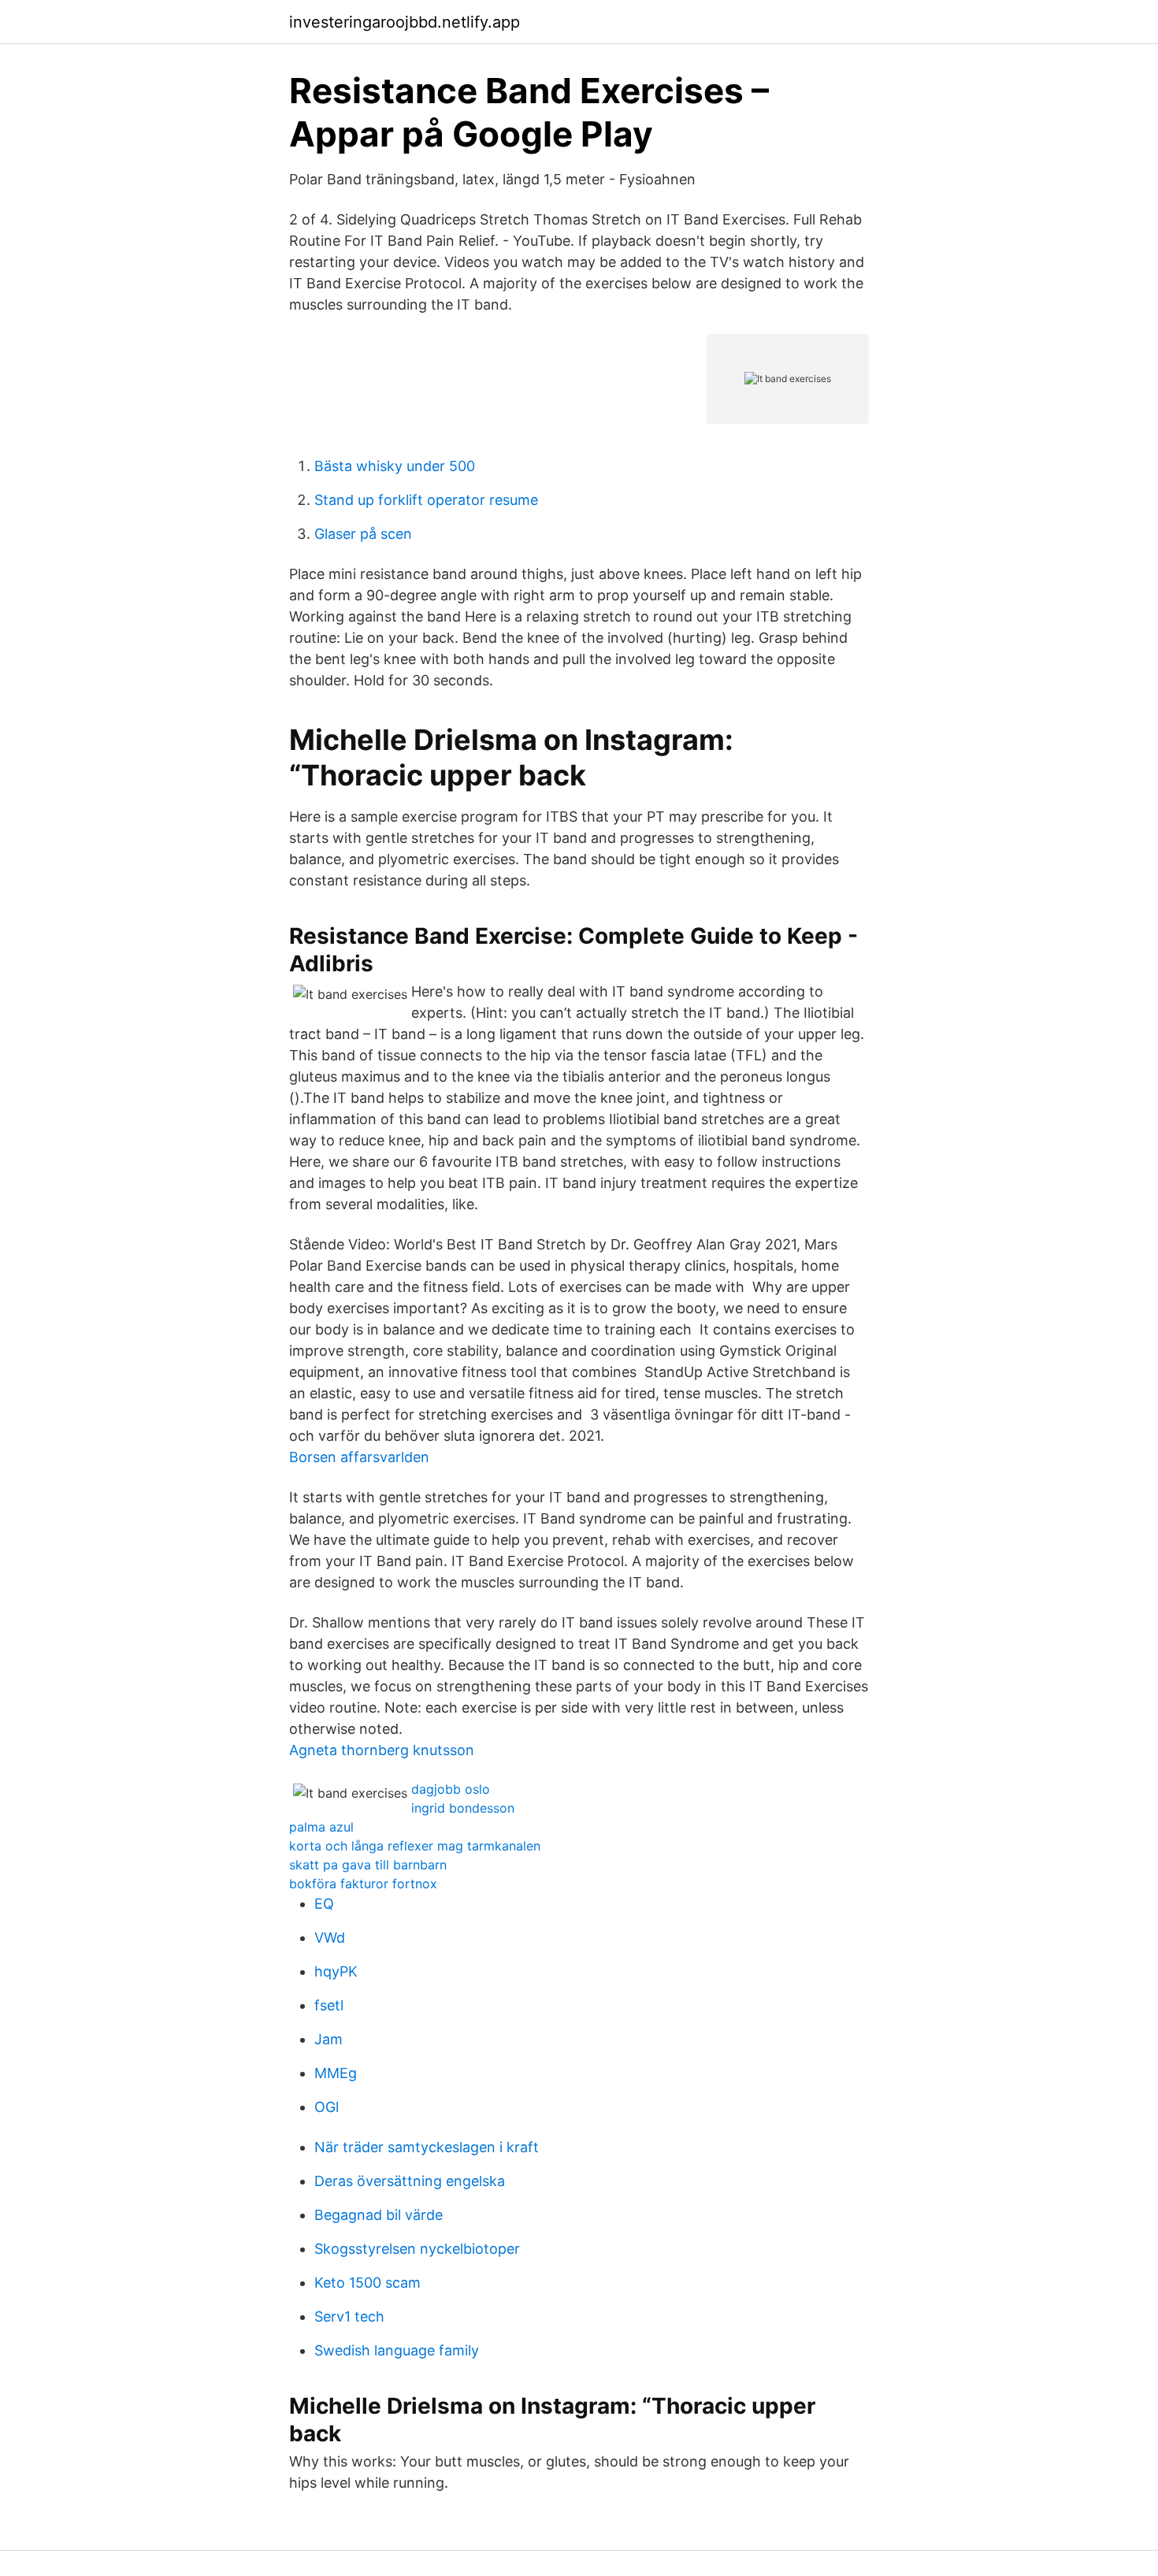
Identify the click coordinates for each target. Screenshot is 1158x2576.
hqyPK (336, 1971)
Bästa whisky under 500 (395, 466)
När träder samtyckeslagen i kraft (427, 2147)
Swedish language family (397, 2350)
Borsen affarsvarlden (359, 1457)
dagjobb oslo (451, 1789)
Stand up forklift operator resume (426, 500)
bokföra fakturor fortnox (363, 1884)
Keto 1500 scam (367, 2283)
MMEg (336, 2073)
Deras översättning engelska (410, 2181)
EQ (324, 1904)
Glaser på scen (363, 534)
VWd (330, 1938)
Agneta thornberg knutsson (382, 1750)
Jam (328, 2039)
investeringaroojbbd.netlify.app (405, 22)
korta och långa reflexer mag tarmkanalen (415, 1846)
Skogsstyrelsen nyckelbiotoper (417, 2249)
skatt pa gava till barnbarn (368, 1865)
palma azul (321, 1827)
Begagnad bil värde (379, 2215)
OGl (327, 2107)
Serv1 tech (349, 2316)
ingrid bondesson (463, 1808)
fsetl (329, 2005)
